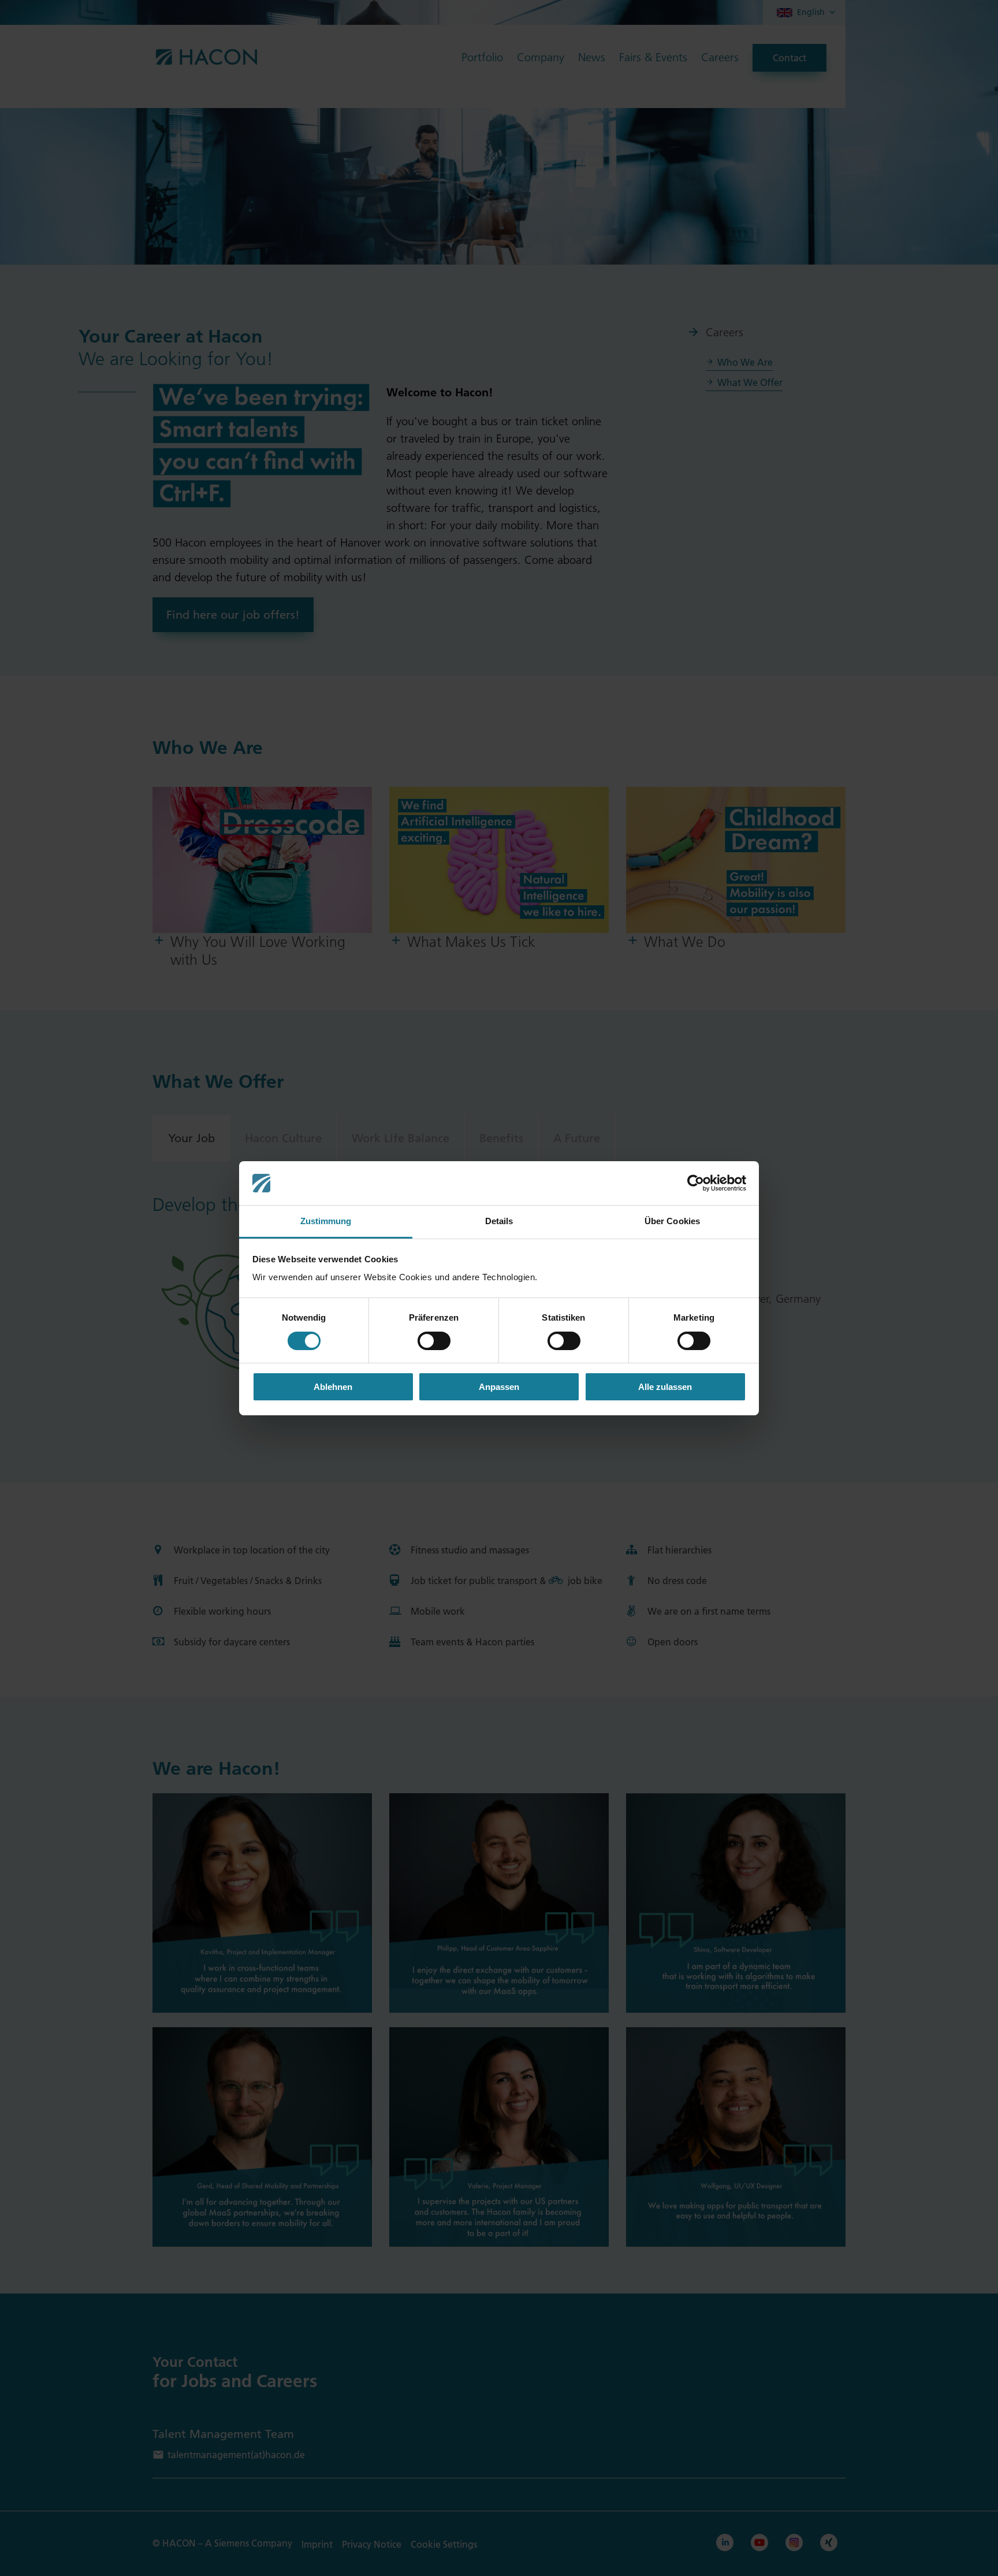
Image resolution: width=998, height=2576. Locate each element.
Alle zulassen (665, 1387)
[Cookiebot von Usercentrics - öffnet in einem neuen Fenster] (696, 1183)
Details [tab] (499, 1221)
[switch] (434, 1341)
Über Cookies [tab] (672, 1221)
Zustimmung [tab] (326, 1221)
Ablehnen (333, 1387)
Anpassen (499, 1387)
